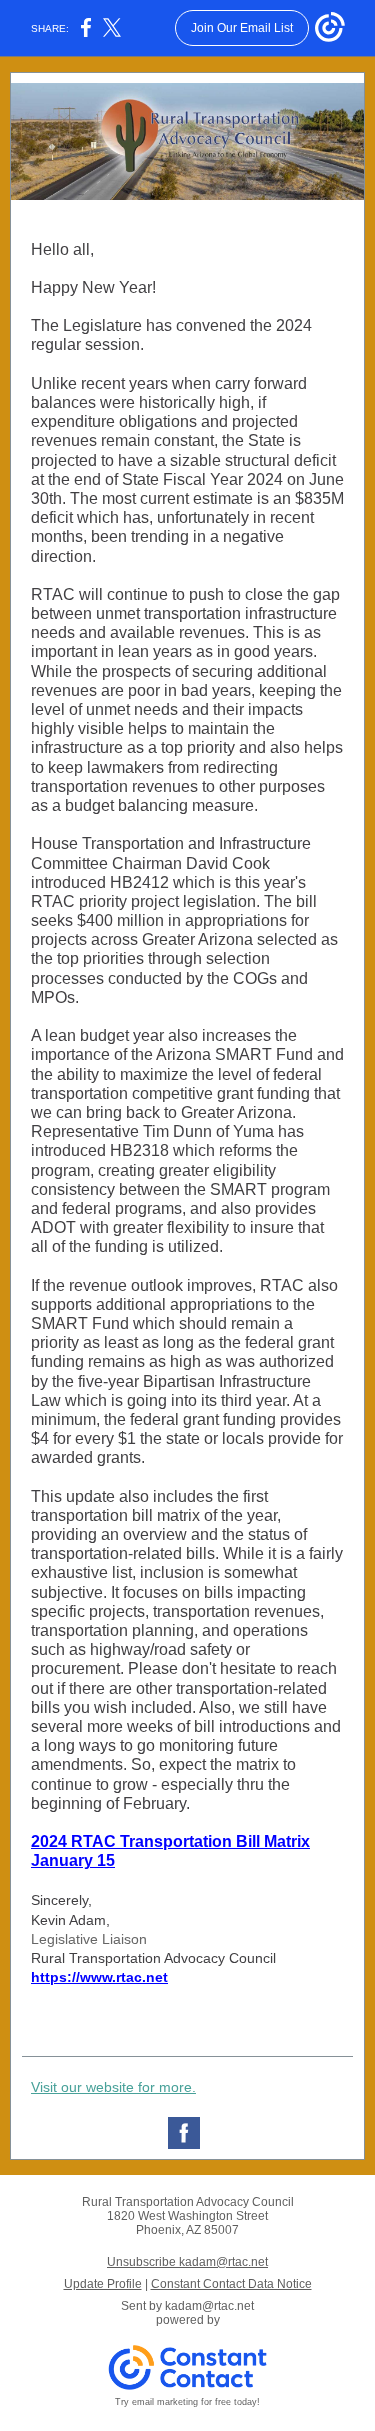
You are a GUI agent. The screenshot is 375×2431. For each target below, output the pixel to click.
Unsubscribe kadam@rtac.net (187, 2262)
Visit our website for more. (113, 2087)
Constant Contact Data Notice (231, 2284)
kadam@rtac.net (209, 2306)
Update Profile (103, 2284)
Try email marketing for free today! (187, 2402)
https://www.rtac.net (99, 1977)
